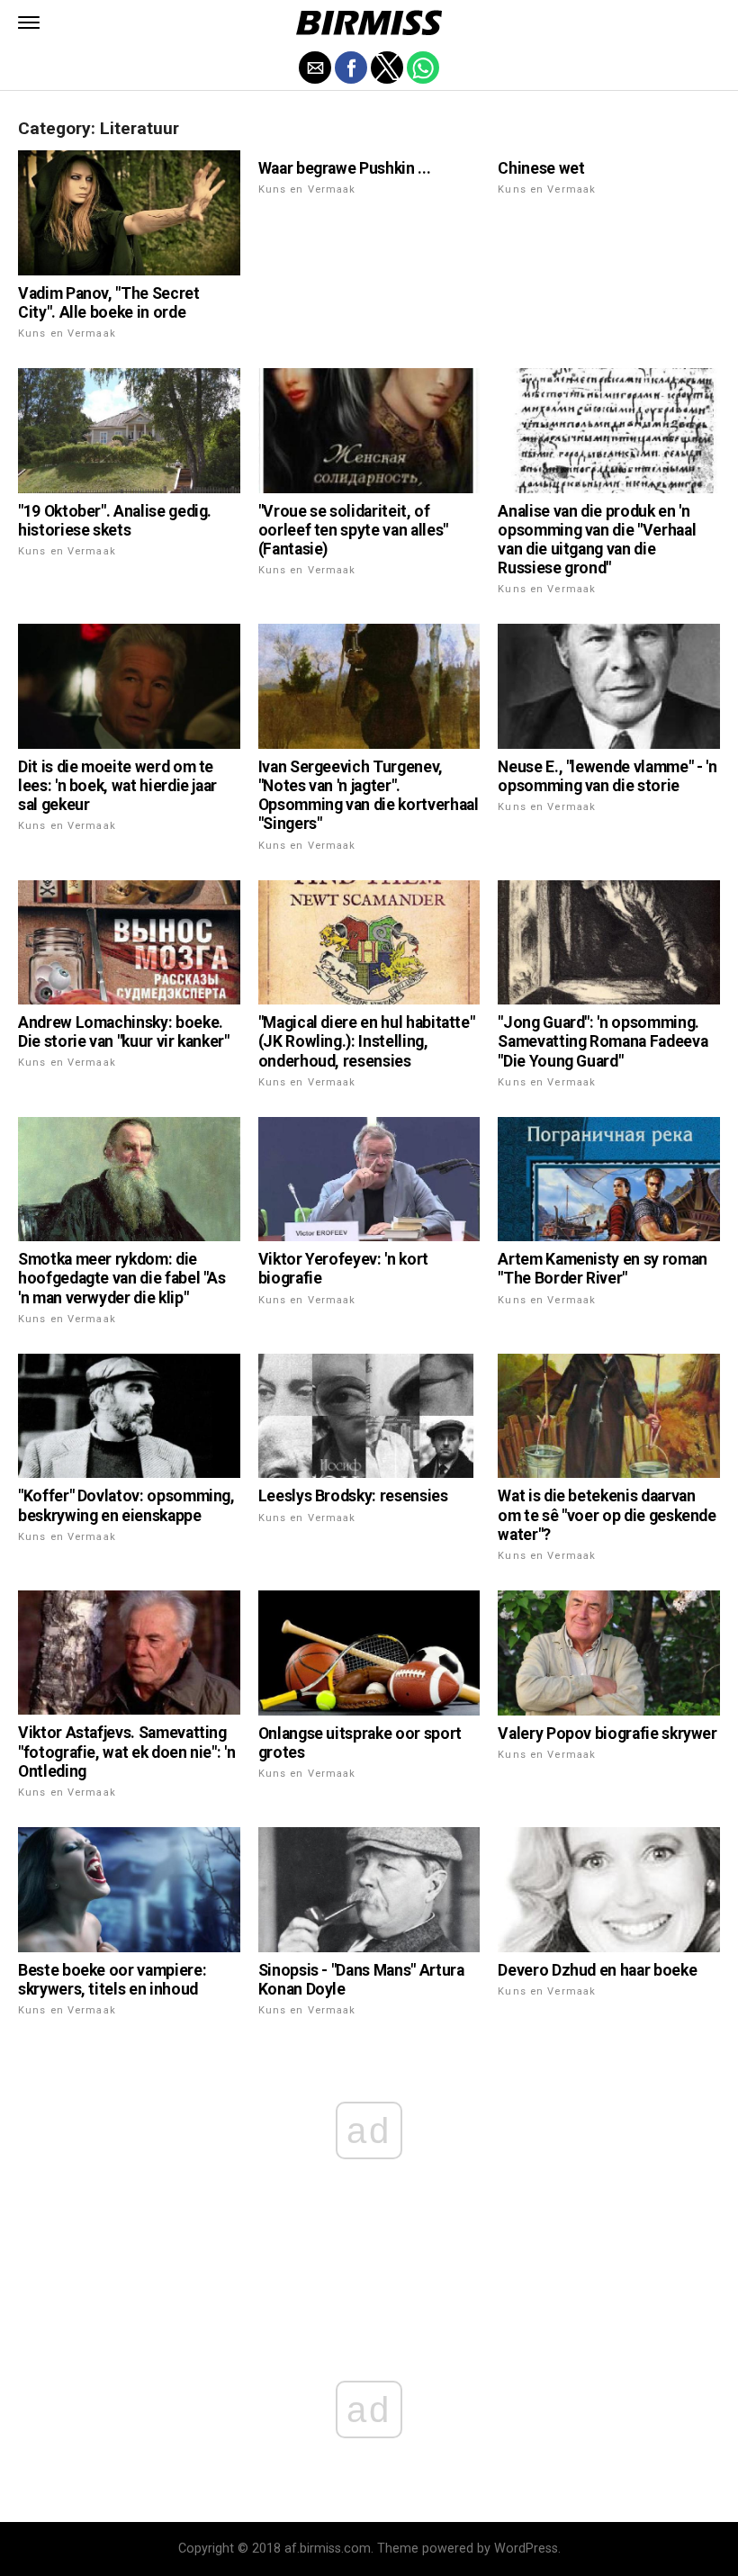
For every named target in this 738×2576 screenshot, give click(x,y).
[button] (29, 23)
